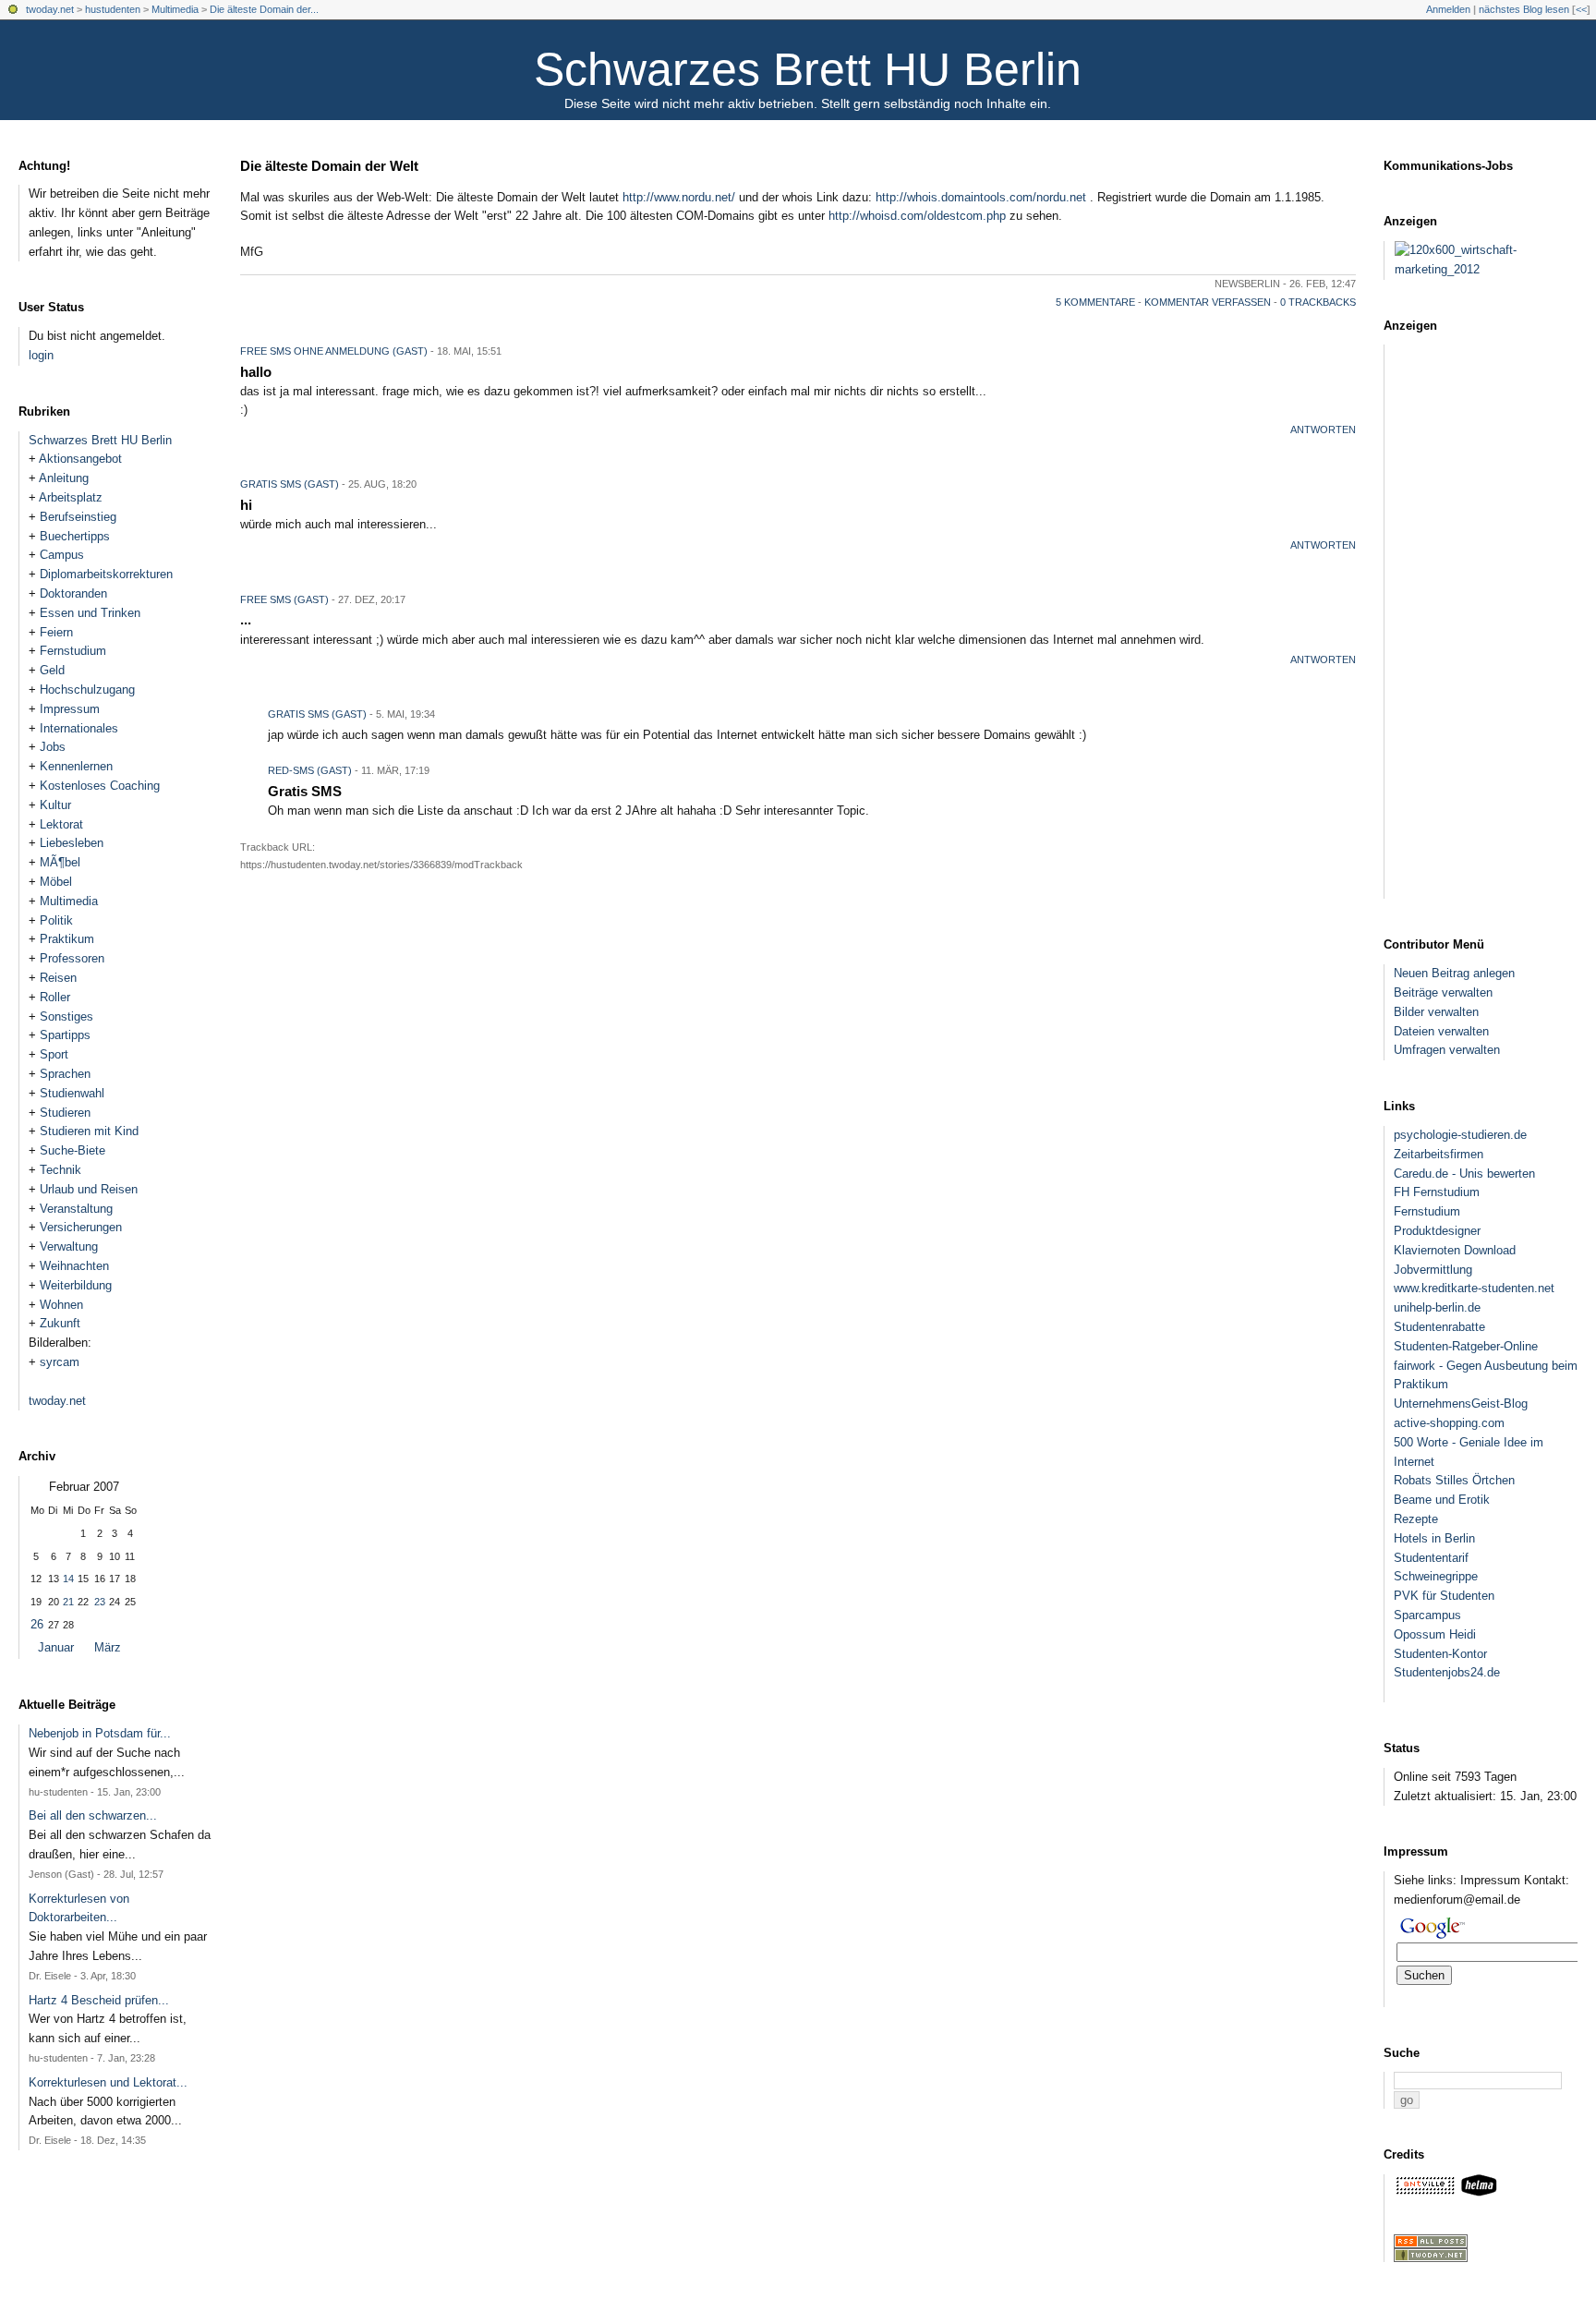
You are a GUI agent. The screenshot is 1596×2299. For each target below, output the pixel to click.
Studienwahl (72, 1093)
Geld (52, 670)
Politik (56, 920)
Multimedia (175, 9)
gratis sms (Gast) (290, 484)
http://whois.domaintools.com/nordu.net (981, 197)
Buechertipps (75, 536)
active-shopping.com (1449, 1423)
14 (68, 1579)
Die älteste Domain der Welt (329, 166)
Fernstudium (73, 651)
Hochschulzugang (87, 690)
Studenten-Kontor (1440, 1654)
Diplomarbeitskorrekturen (106, 574)
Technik (60, 1170)
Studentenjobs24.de (1447, 1672)
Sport (54, 1054)
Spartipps (65, 1035)
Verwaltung (69, 1246)
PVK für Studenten (1444, 1596)
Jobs (53, 747)
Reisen (58, 978)
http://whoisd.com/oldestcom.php (917, 216)
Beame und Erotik (1442, 1500)
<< (1581, 9)
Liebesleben (72, 843)
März (108, 1647)
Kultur (55, 805)
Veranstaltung (76, 1209)
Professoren (72, 958)
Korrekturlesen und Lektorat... (108, 2082)
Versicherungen (81, 1227)
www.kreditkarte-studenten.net (1474, 1288)
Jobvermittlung (1433, 1270)
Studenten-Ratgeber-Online (1466, 1346)
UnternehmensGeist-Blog (1461, 1404)
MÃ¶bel (60, 862)
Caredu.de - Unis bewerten (1464, 1174)
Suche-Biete (73, 1150)
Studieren (65, 1113)
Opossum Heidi (1435, 1634)
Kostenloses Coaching (100, 786)
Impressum (70, 709)
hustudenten (113, 9)
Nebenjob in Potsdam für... (100, 1733)
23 (100, 1602)
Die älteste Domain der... (264, 9)
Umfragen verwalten (1447, 1050)
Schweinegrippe (1436, 1576)
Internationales (79, 728)
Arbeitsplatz (71, 497)
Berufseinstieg (78, 517)
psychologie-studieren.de (1460, 1135)
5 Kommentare (1095, 302)
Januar (56, 1647)
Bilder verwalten (1436, 1012)
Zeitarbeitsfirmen (1439, 1154)
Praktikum (67, 939)
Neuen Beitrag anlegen (1454, 973)
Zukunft (60, 1323)
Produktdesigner (1437, 1231)
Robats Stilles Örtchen (1454, 1480)
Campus (62, 555)
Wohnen (61, 1305)
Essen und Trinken (90, 613)
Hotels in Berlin (1434, 1538)
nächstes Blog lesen (1524, 9)
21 (68, 1602)
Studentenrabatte (1439, 1327)
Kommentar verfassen (1208, 302)
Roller (55, 997)
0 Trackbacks (1318, 302)
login (41, 355)
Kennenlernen (76, 766)
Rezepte (1416, 1519)
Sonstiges (66, 1016)
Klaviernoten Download (1455, 1250)
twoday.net (50, 9)
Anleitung (64, 478)
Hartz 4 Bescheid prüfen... (99, 2000)
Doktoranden (73, 593)
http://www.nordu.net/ (679, 197)
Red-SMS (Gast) (310, 770)
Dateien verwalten (1441, 1031)
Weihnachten (74, 1266)
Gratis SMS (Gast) (317, 714)
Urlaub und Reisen (89, 1189)
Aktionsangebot (80, 459)
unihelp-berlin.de (1437, 1307)
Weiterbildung (76, 1285)
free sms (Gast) (284, 599)
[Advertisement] (1495, 622)
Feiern (56, 632)
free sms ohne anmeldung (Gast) (334, 351)
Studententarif (1431, 1558)
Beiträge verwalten (1443, 992)
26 (37, 1624)
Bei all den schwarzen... (93, 1815)
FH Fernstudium (1437, 1192)
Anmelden (1448, 9)
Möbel (56, 882)
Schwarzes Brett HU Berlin (808, 69)
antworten (1323, 430)
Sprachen (65, 1074)
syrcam (60, 1362)
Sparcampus (1427, 1615)
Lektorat (61, 824)
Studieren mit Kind (89, 1131)
